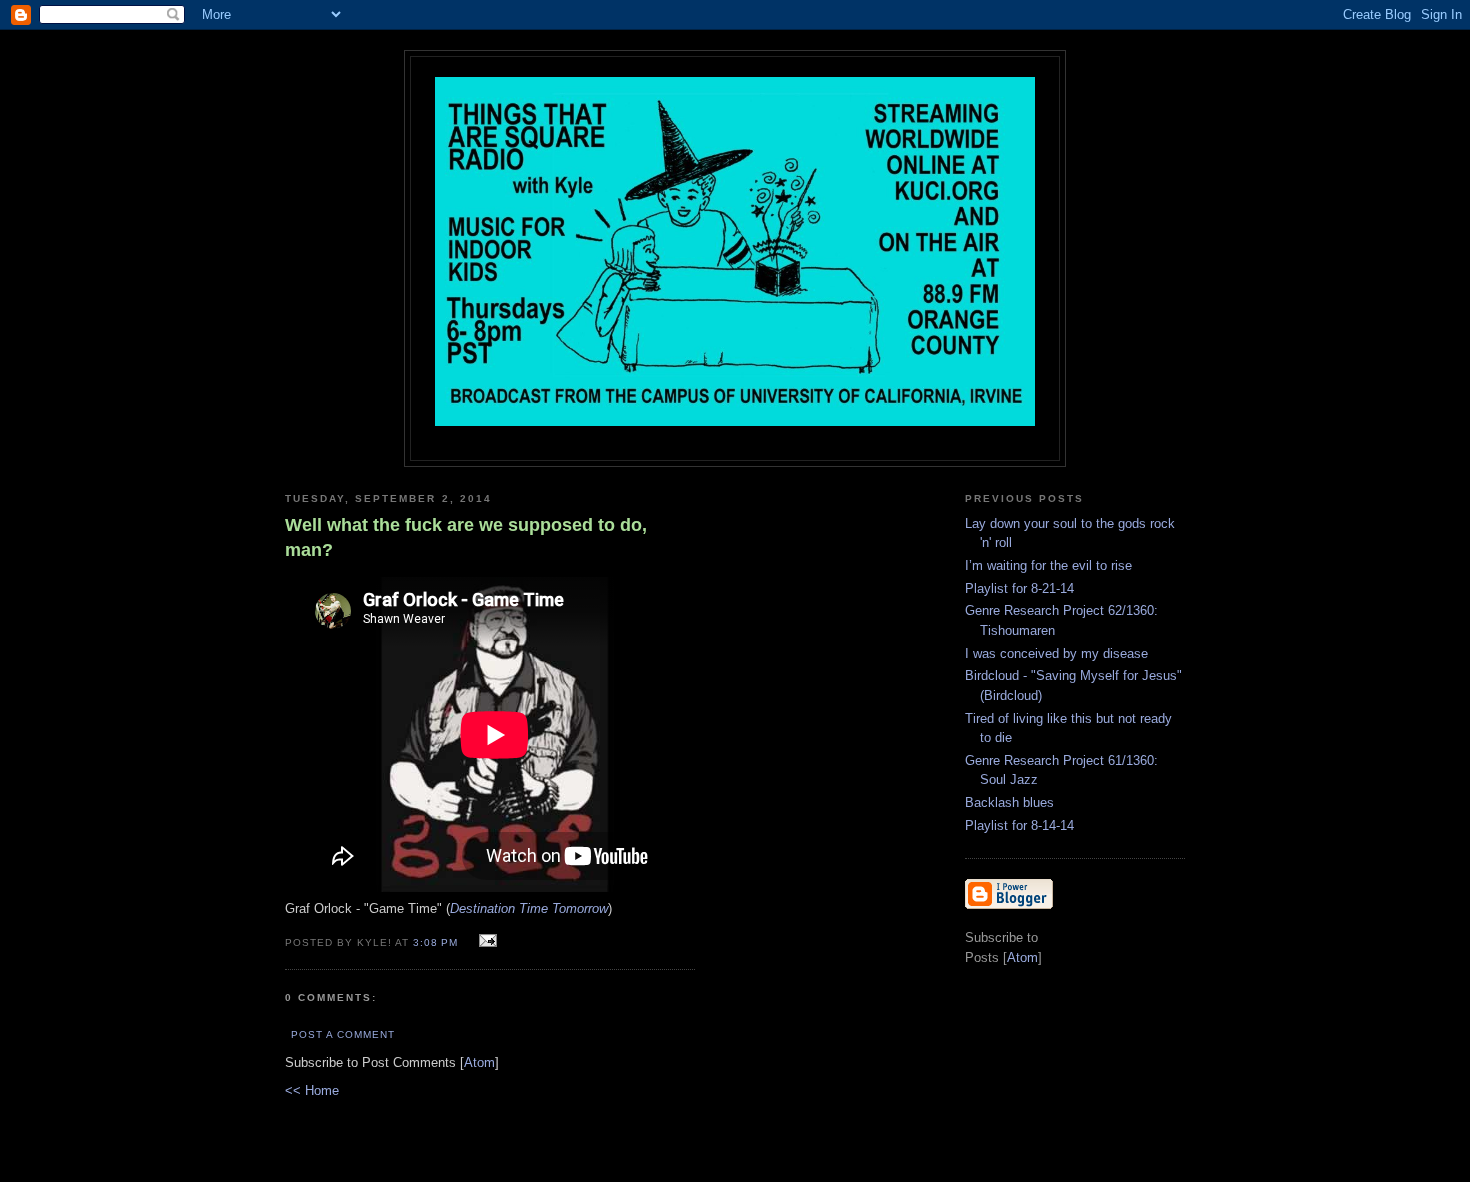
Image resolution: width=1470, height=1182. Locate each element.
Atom (479, 1062)
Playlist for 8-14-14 (1019, 825)
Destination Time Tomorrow (529, 908)
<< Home (312, 1090)
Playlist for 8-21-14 (1019, 588)
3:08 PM (437, 942)
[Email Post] (484, 941)
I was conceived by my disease (1056, 653)
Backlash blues (1009, 802)
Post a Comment (343, 1034)
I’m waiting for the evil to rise (1048, 565)
